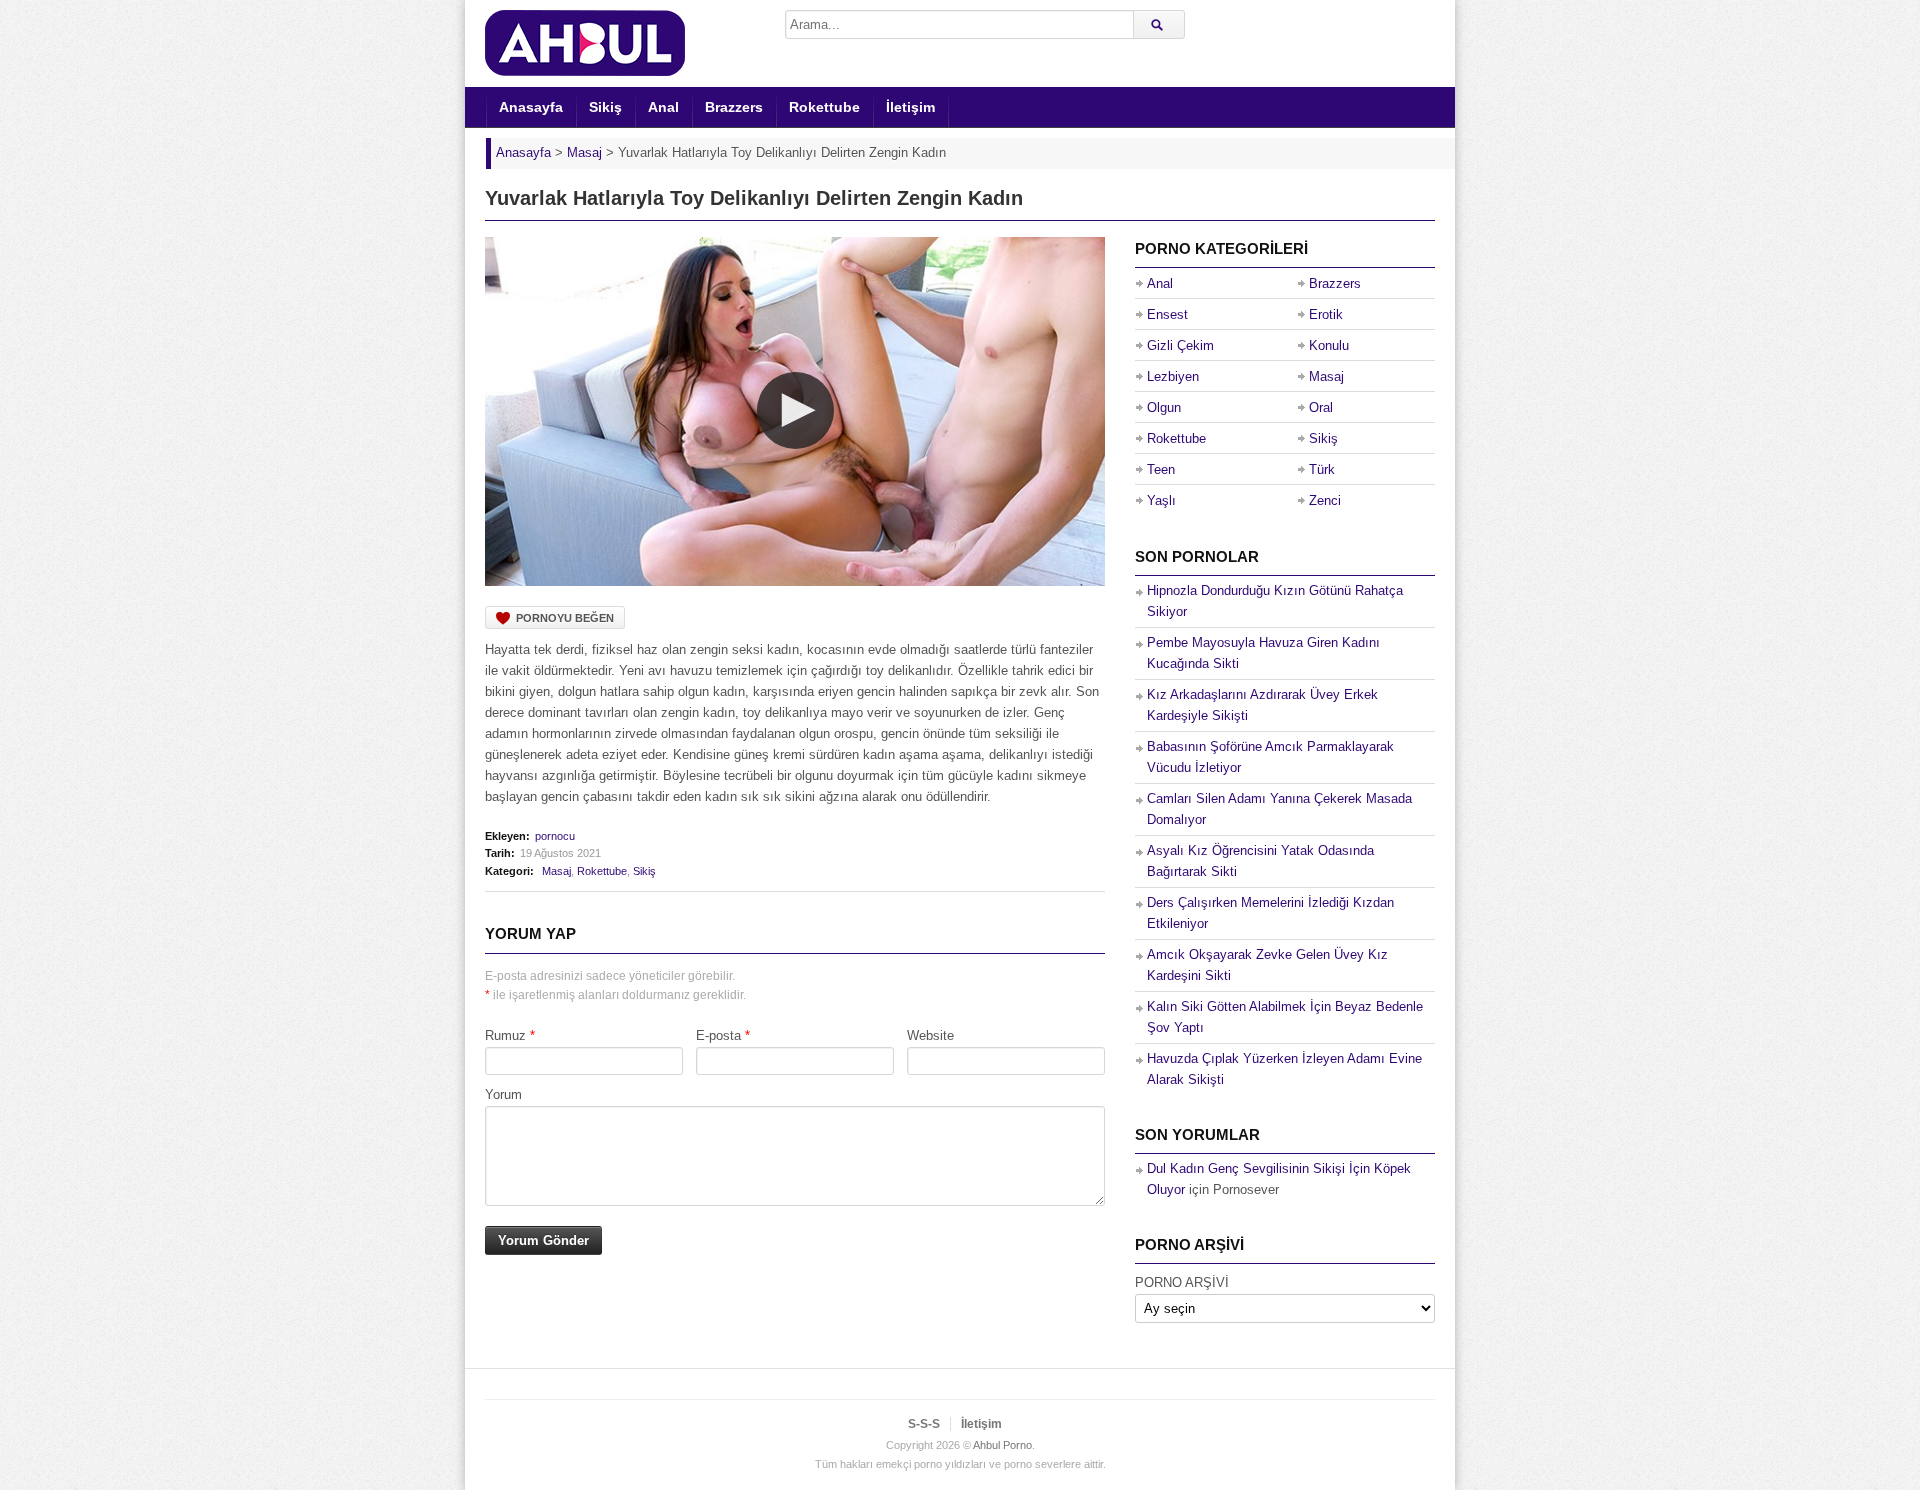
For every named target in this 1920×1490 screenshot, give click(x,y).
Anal (663, 107)
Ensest (1167, 314)
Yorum (503, 1094)
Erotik (1326, 314)
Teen (1161, 469)
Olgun (1164, 407)
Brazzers (734, 107)
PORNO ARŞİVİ (1182, 1282)
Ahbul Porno (1002, 1445)
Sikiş (605, 107)
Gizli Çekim (1180, 345)
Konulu (1329, 345)
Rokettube (824, 107)
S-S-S (924, 1424)
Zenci (1325, 500)
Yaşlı (1161, 500)
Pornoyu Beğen (565, 618)
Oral (1321, 407)
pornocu (555, 836)
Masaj (556, 871)
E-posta (718, 1035)
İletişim (910, 107)
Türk (1322, 469)
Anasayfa (531, 107)
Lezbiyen (1173, 376)
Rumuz (505, 1035)
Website (930, 1035)
